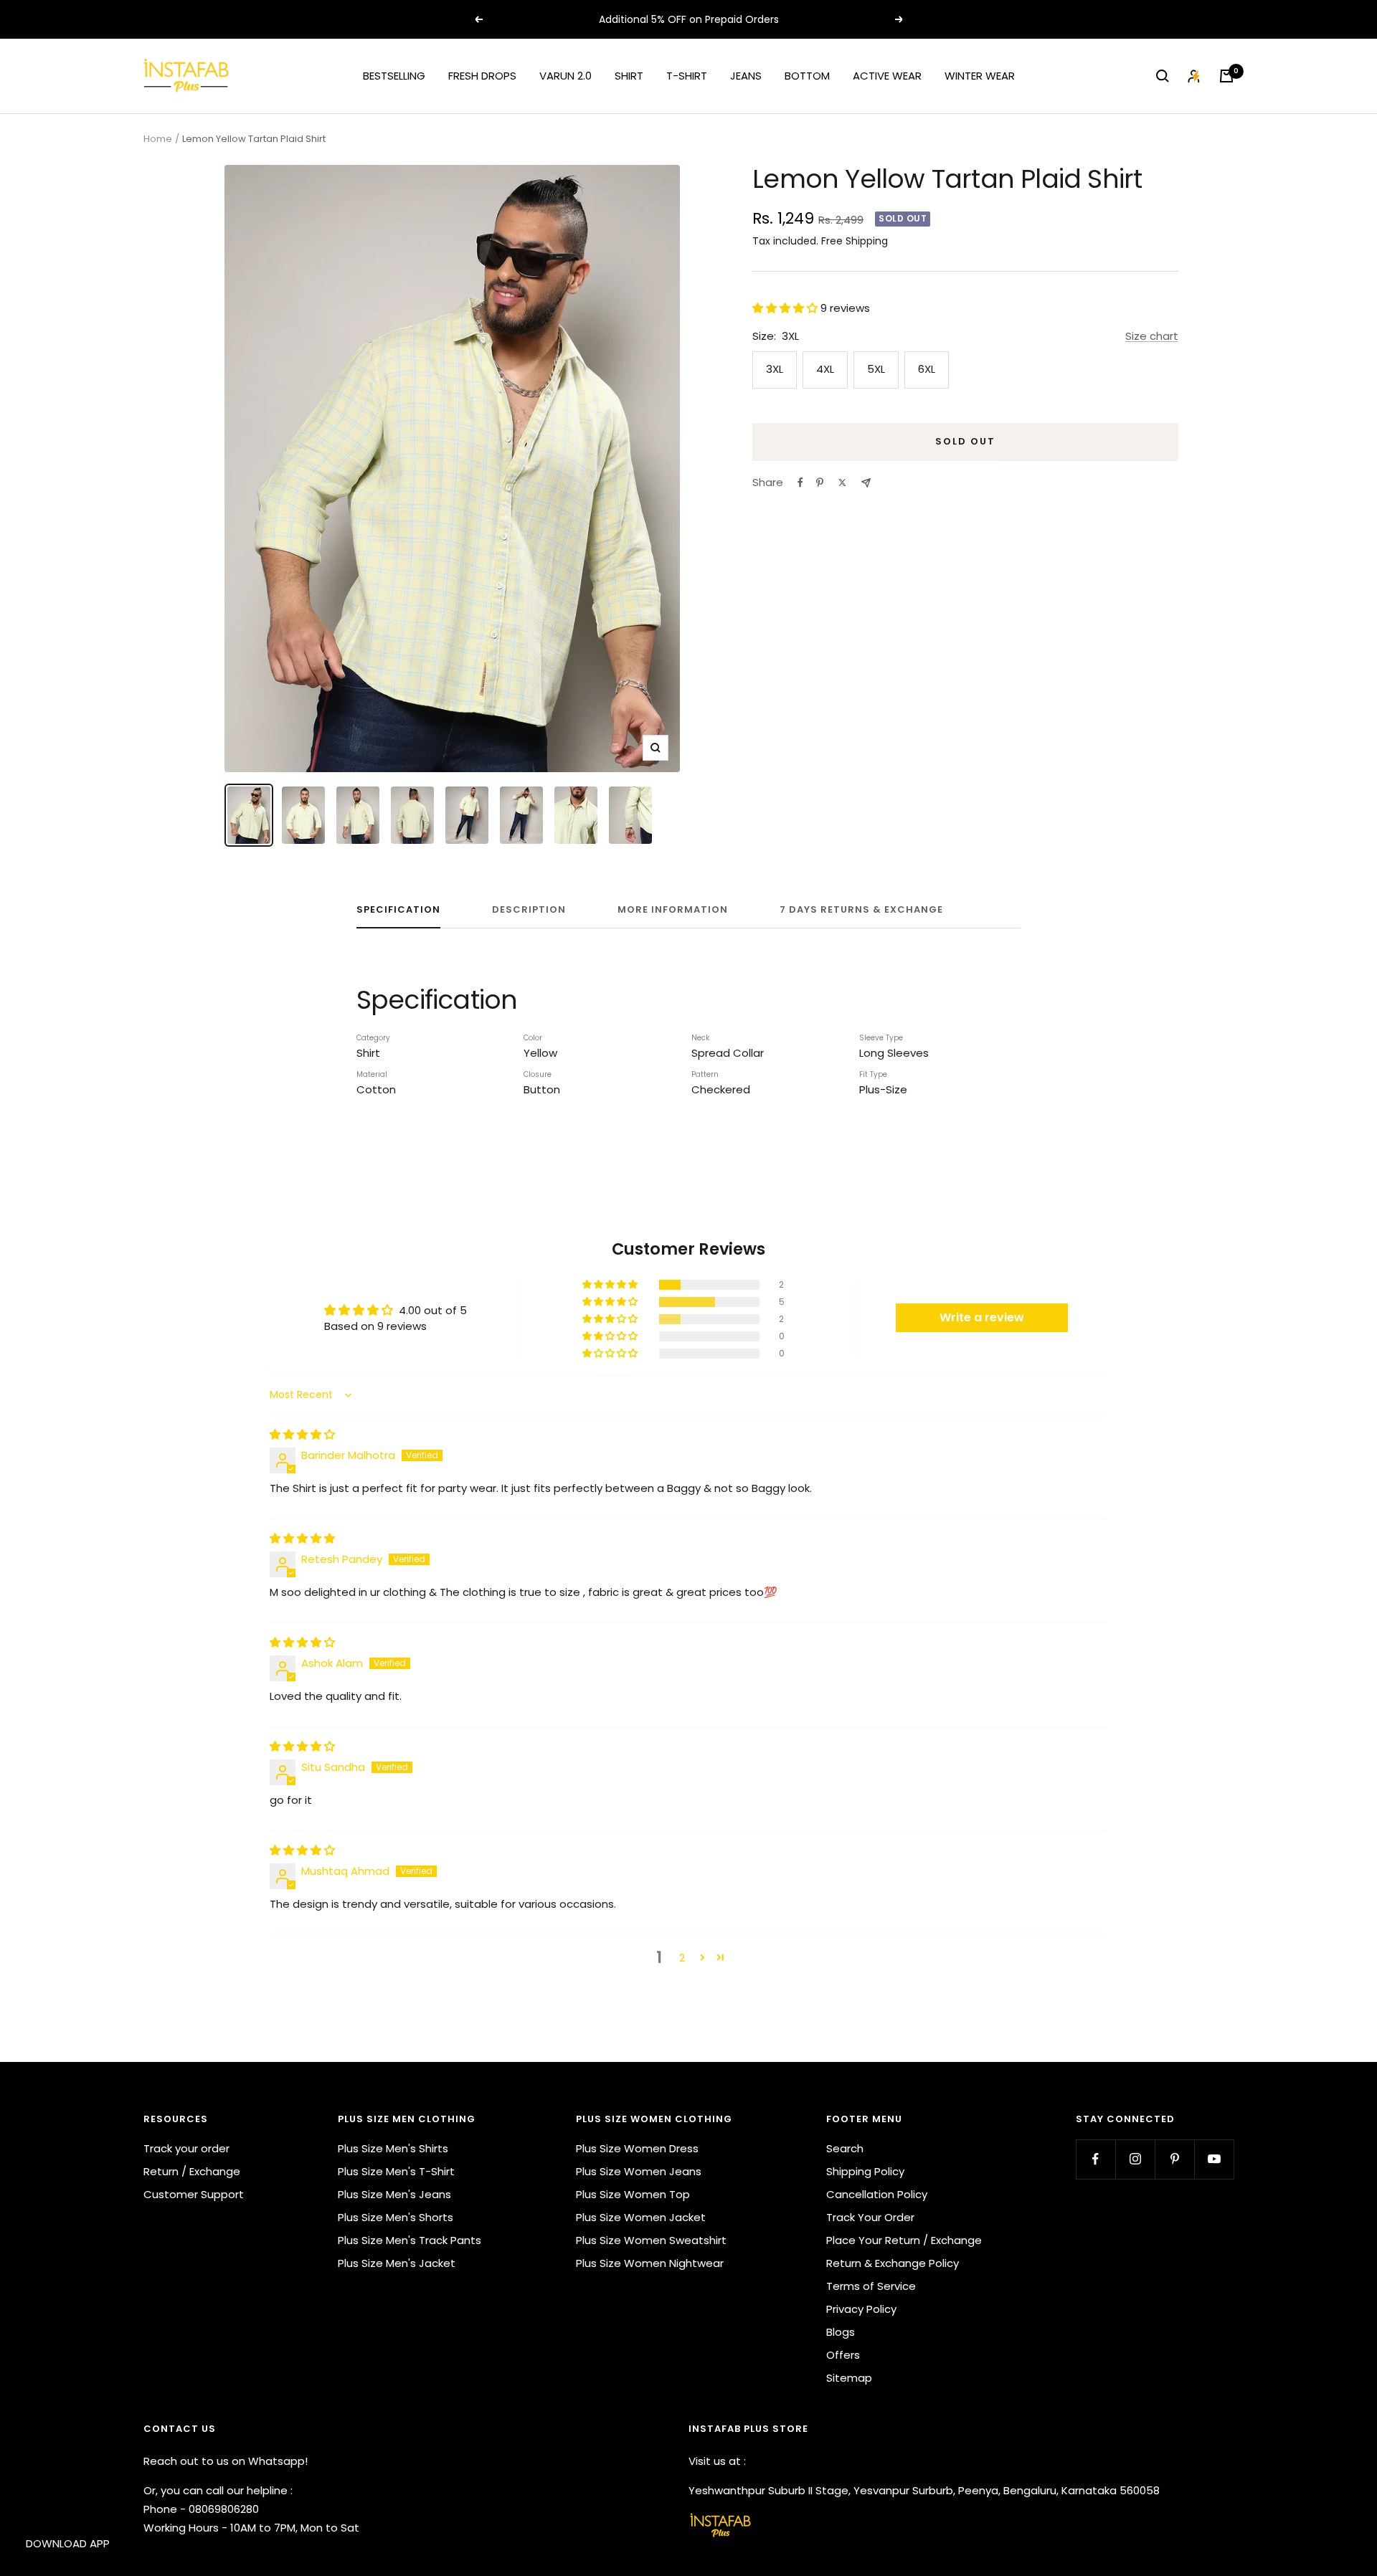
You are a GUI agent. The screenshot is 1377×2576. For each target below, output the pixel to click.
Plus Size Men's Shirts (393, 2148)
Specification (398, 910)
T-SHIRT (687, 76)
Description (529, 910)
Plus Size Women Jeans (639, 2171)
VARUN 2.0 (566, 76)
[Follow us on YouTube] (1214, 2159)
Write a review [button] (982, 1317)
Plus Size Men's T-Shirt (396, 2171)
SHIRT (629, 76)
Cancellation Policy (877, 2194)
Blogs (841, 2332)
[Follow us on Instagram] (1135, 2159)
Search (845, 2148)
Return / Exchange (192, 2171)
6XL (927, 369)
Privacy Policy (861, 2309)
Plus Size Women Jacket (641, 2217)
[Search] (1163, 76)
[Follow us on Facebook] (1096, 2159)
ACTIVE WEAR (887, 76)
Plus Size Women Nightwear (650, 2263)
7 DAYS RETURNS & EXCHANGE (861, 910)
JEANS (746, 76)
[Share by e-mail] (866, 483)
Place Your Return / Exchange (904, 2240)
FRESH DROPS (482, 76)
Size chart (1152, 336)
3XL (775, 369)
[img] (302, 1434)
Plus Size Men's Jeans (394, 2194)
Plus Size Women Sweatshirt (651, 2240)
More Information (673, 910)
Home (158, 139)
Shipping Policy (865, 2171)
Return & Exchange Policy (893, 2263)
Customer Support (194, 2194)
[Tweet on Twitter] (842, 483)
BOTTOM (807, 76)
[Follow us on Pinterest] (1174, 2159)
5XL (876, 369)
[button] (786, 308)
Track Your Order (870, 2217)
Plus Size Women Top (633, 2194)
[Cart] (1226, 76)
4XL (825, 369)
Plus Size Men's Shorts (396, 2217)
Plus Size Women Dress (637, 2148)
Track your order (186, 2148)
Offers (843, 2355)
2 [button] (682, 1958)
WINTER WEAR (980, 76)
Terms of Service (871, 2286)
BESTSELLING (394, 76)
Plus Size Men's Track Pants (410, 2240)
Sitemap (849, 2378)
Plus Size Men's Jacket (397, 2263)
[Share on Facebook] (800, 483)
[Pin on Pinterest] (820, 483)
